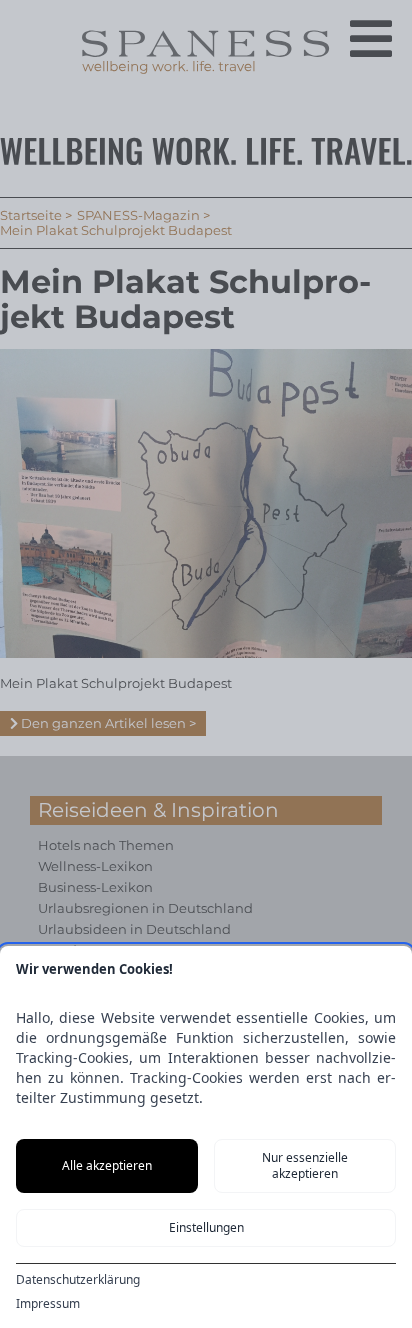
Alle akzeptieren (107, 1165)
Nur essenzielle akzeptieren (305, 1165)
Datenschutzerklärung (78, 1280)
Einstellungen (206, 1227)
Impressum (48, 1304)
